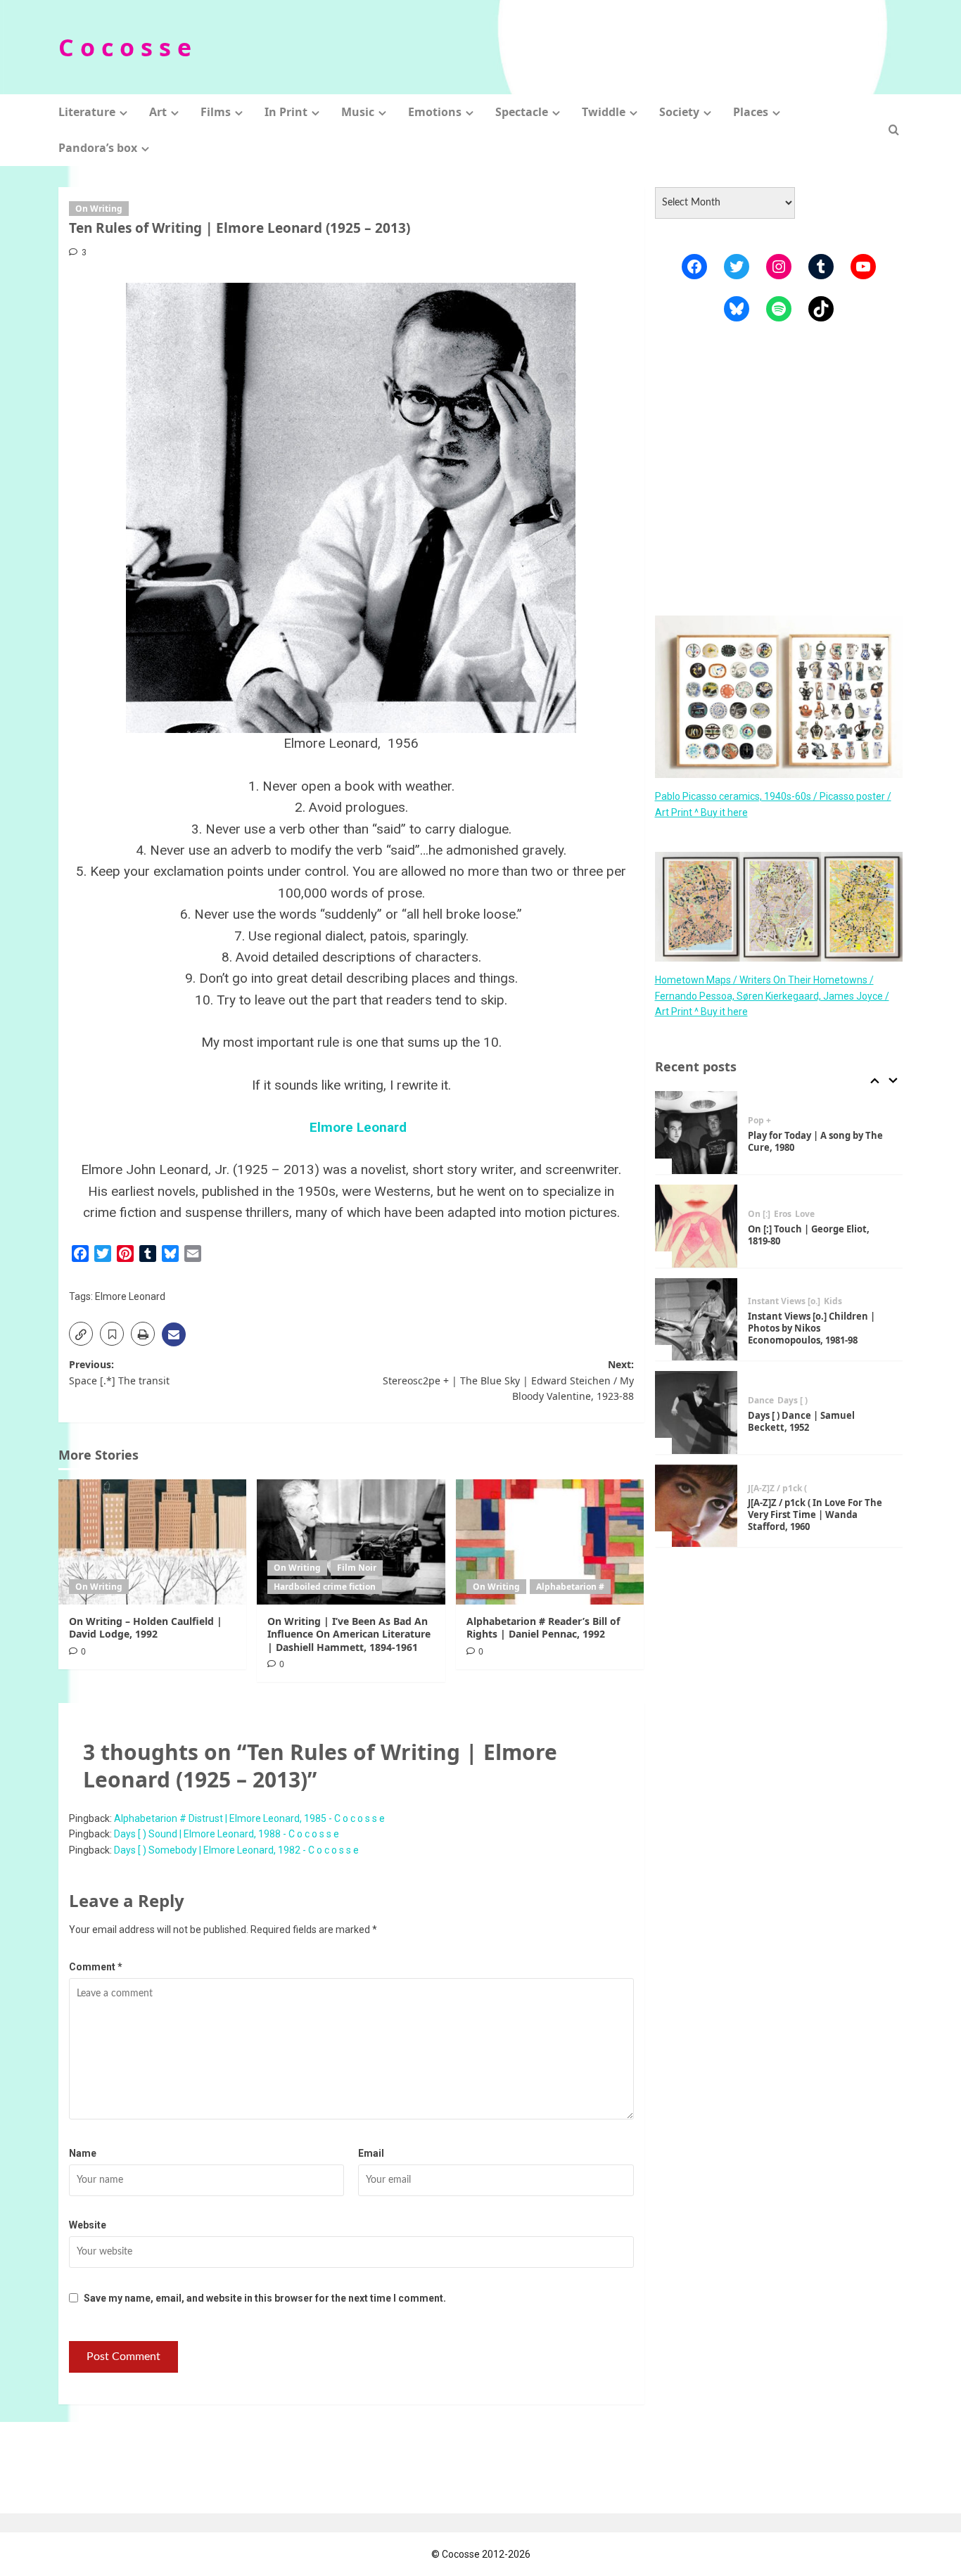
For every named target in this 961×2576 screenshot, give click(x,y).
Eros (783, 1214)
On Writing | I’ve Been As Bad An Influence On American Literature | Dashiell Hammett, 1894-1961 (349, 1634)
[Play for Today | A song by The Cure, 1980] (696, 1133)
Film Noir (357, 1568)
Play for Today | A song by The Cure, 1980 (815, 1141)
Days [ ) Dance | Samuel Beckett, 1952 (801, 1421)
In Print (286, 112)
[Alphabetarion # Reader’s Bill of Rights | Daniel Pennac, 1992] (550, 1542)
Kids (833, 1301)
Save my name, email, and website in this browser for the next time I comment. (265, 2298)
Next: (508, 1380)
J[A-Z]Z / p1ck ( (777, 1488)
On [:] (759, 1214)
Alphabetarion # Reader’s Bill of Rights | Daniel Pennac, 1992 (543, 1627)
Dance (761, 1401)
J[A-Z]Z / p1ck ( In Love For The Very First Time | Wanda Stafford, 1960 (815, 1515)
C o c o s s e (125, 47)
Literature (87, 112)
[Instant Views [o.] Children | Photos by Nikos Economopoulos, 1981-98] (696, 1320)
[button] (894, 130)
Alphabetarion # (570, 1587)
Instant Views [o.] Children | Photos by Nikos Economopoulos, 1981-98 (812, 1328)
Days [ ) (793, 1401)
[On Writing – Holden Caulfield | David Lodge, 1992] (152, 1542)
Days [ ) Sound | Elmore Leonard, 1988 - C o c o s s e (227, 1834)
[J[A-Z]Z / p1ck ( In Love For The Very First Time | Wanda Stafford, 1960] (696, 1506)
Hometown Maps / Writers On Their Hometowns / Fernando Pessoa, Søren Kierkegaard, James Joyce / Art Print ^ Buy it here (772, 996)
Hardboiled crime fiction (325, 1587)
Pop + (759, 1121)
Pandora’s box (98, 148)
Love (805, 1214)
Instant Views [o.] (784, 1301)
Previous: (119, 1372)
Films (216, 112)
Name (83, 2153)
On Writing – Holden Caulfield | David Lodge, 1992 (146, 1627)
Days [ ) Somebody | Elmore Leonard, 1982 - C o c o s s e (236, 1850)
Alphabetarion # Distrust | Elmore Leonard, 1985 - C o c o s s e (249, 1818)
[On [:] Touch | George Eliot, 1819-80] (696, 1226)
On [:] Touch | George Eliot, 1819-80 (809, 1235)
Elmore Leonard (358, 1127)
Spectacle (522, 112)
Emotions (435, 112)
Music (358, 112)
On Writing (99, 209)
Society (679, 112)
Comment (96, 1967)
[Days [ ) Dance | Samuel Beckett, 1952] (696, 1413)
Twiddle (604, 112)
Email (371, 2153)
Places (751, 112)
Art (158, 112)
